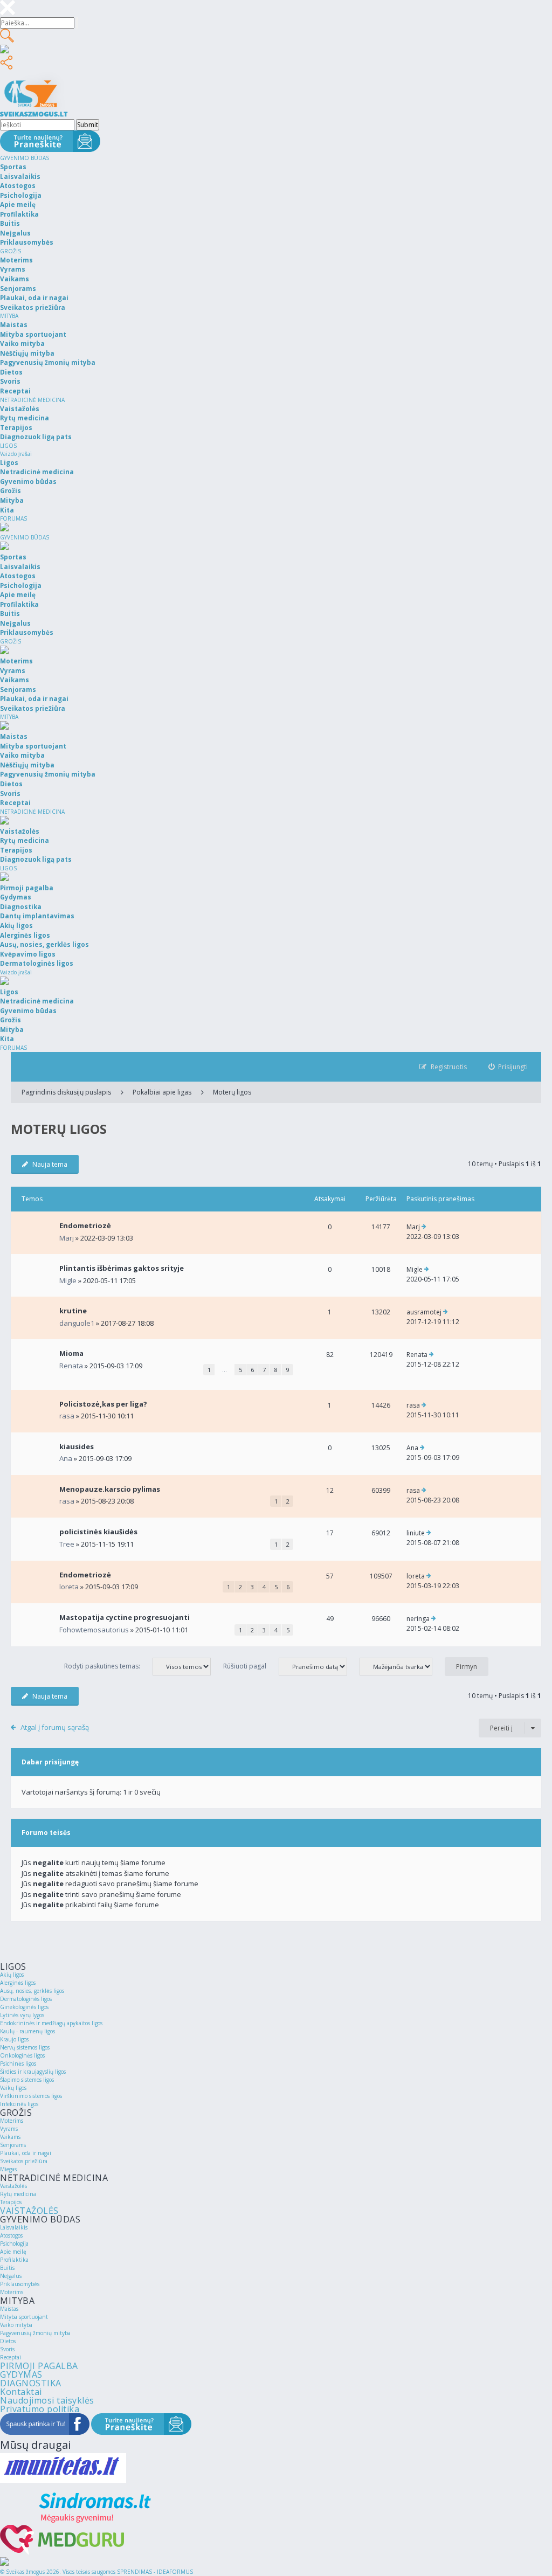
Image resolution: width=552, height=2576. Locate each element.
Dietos (8, 2341)
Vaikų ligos (13, 2088)
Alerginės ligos (18, 1983)
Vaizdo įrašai (16, 454)
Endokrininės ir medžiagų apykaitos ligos (51, 2023)
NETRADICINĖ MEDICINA (32, 400)
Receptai (11, 2357)
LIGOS (8, 446)
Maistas (9, 2309)
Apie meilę (13, 2252)
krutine (73, 1311)
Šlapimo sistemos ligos (27, 2080)
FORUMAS (13, 518)
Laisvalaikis (14, 2227)
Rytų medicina (18, 2194)
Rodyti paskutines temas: (103, 1666)
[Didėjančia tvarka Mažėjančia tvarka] (401, 1666)
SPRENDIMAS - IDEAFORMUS (155, 2572)
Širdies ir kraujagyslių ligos (33, 2072)
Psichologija (14, 2243)
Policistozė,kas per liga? (103, 1404)
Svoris (7, 2349)
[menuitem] (508, 1067)
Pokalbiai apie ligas (162, 1092)
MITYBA (9, 316)
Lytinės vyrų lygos (22, 2015)
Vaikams (10, 2137)
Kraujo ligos (14, 2039)
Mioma (71, 1353)
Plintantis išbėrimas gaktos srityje (122, 1268)
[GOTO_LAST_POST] (424, 1227)
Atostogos (11, 2235)
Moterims (12, 2121)
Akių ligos (12, 1975)
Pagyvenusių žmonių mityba (35, 2333)
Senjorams (13, 2145)
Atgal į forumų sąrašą (55, 1727)
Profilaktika (14, 2260)
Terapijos (11, 2202)
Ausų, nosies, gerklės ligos (32, 1991)
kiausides (77, 1446)
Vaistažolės (13, 2186)
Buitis (7, 2268)
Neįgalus (11, 2276)
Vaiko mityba (16, 2325)
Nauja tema (50, 1164)
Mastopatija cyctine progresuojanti (125, 1617)
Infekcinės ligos (19, 2104)
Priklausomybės (20, 2284)
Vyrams (9, 2129)
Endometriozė (85, 1225)
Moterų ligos (232, 1092)
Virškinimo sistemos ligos (31, 2096)
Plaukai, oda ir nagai (26, 2153)
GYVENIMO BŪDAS (25, 158)
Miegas (8, 2169)
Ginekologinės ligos (24, 2007)
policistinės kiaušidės (98, 1532)
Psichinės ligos (18, 2063)
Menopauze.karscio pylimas (110, 1489)
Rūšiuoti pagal (246, 1666)
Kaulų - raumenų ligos (27, 2031)
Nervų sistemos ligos (25, 2047)
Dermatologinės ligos (26, 1999)
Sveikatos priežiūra (24, 2161)
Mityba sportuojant (24, 2317)
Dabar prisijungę (50, 1762)
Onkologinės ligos (22, 2055)
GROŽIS (11, 251)
